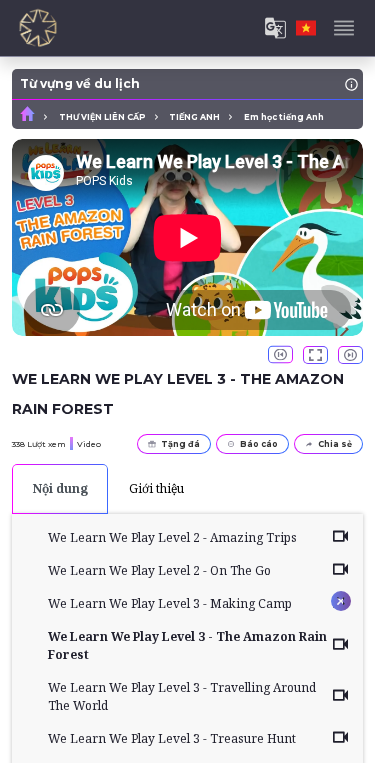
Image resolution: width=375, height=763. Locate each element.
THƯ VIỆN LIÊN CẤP (102, 117)
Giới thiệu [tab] (156, 488)
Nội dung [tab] (60, 488)
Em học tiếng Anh (284, 117)
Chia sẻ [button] (335, 444)
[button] (280, 355)
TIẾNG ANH (194, 117)
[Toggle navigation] (344, 28)
